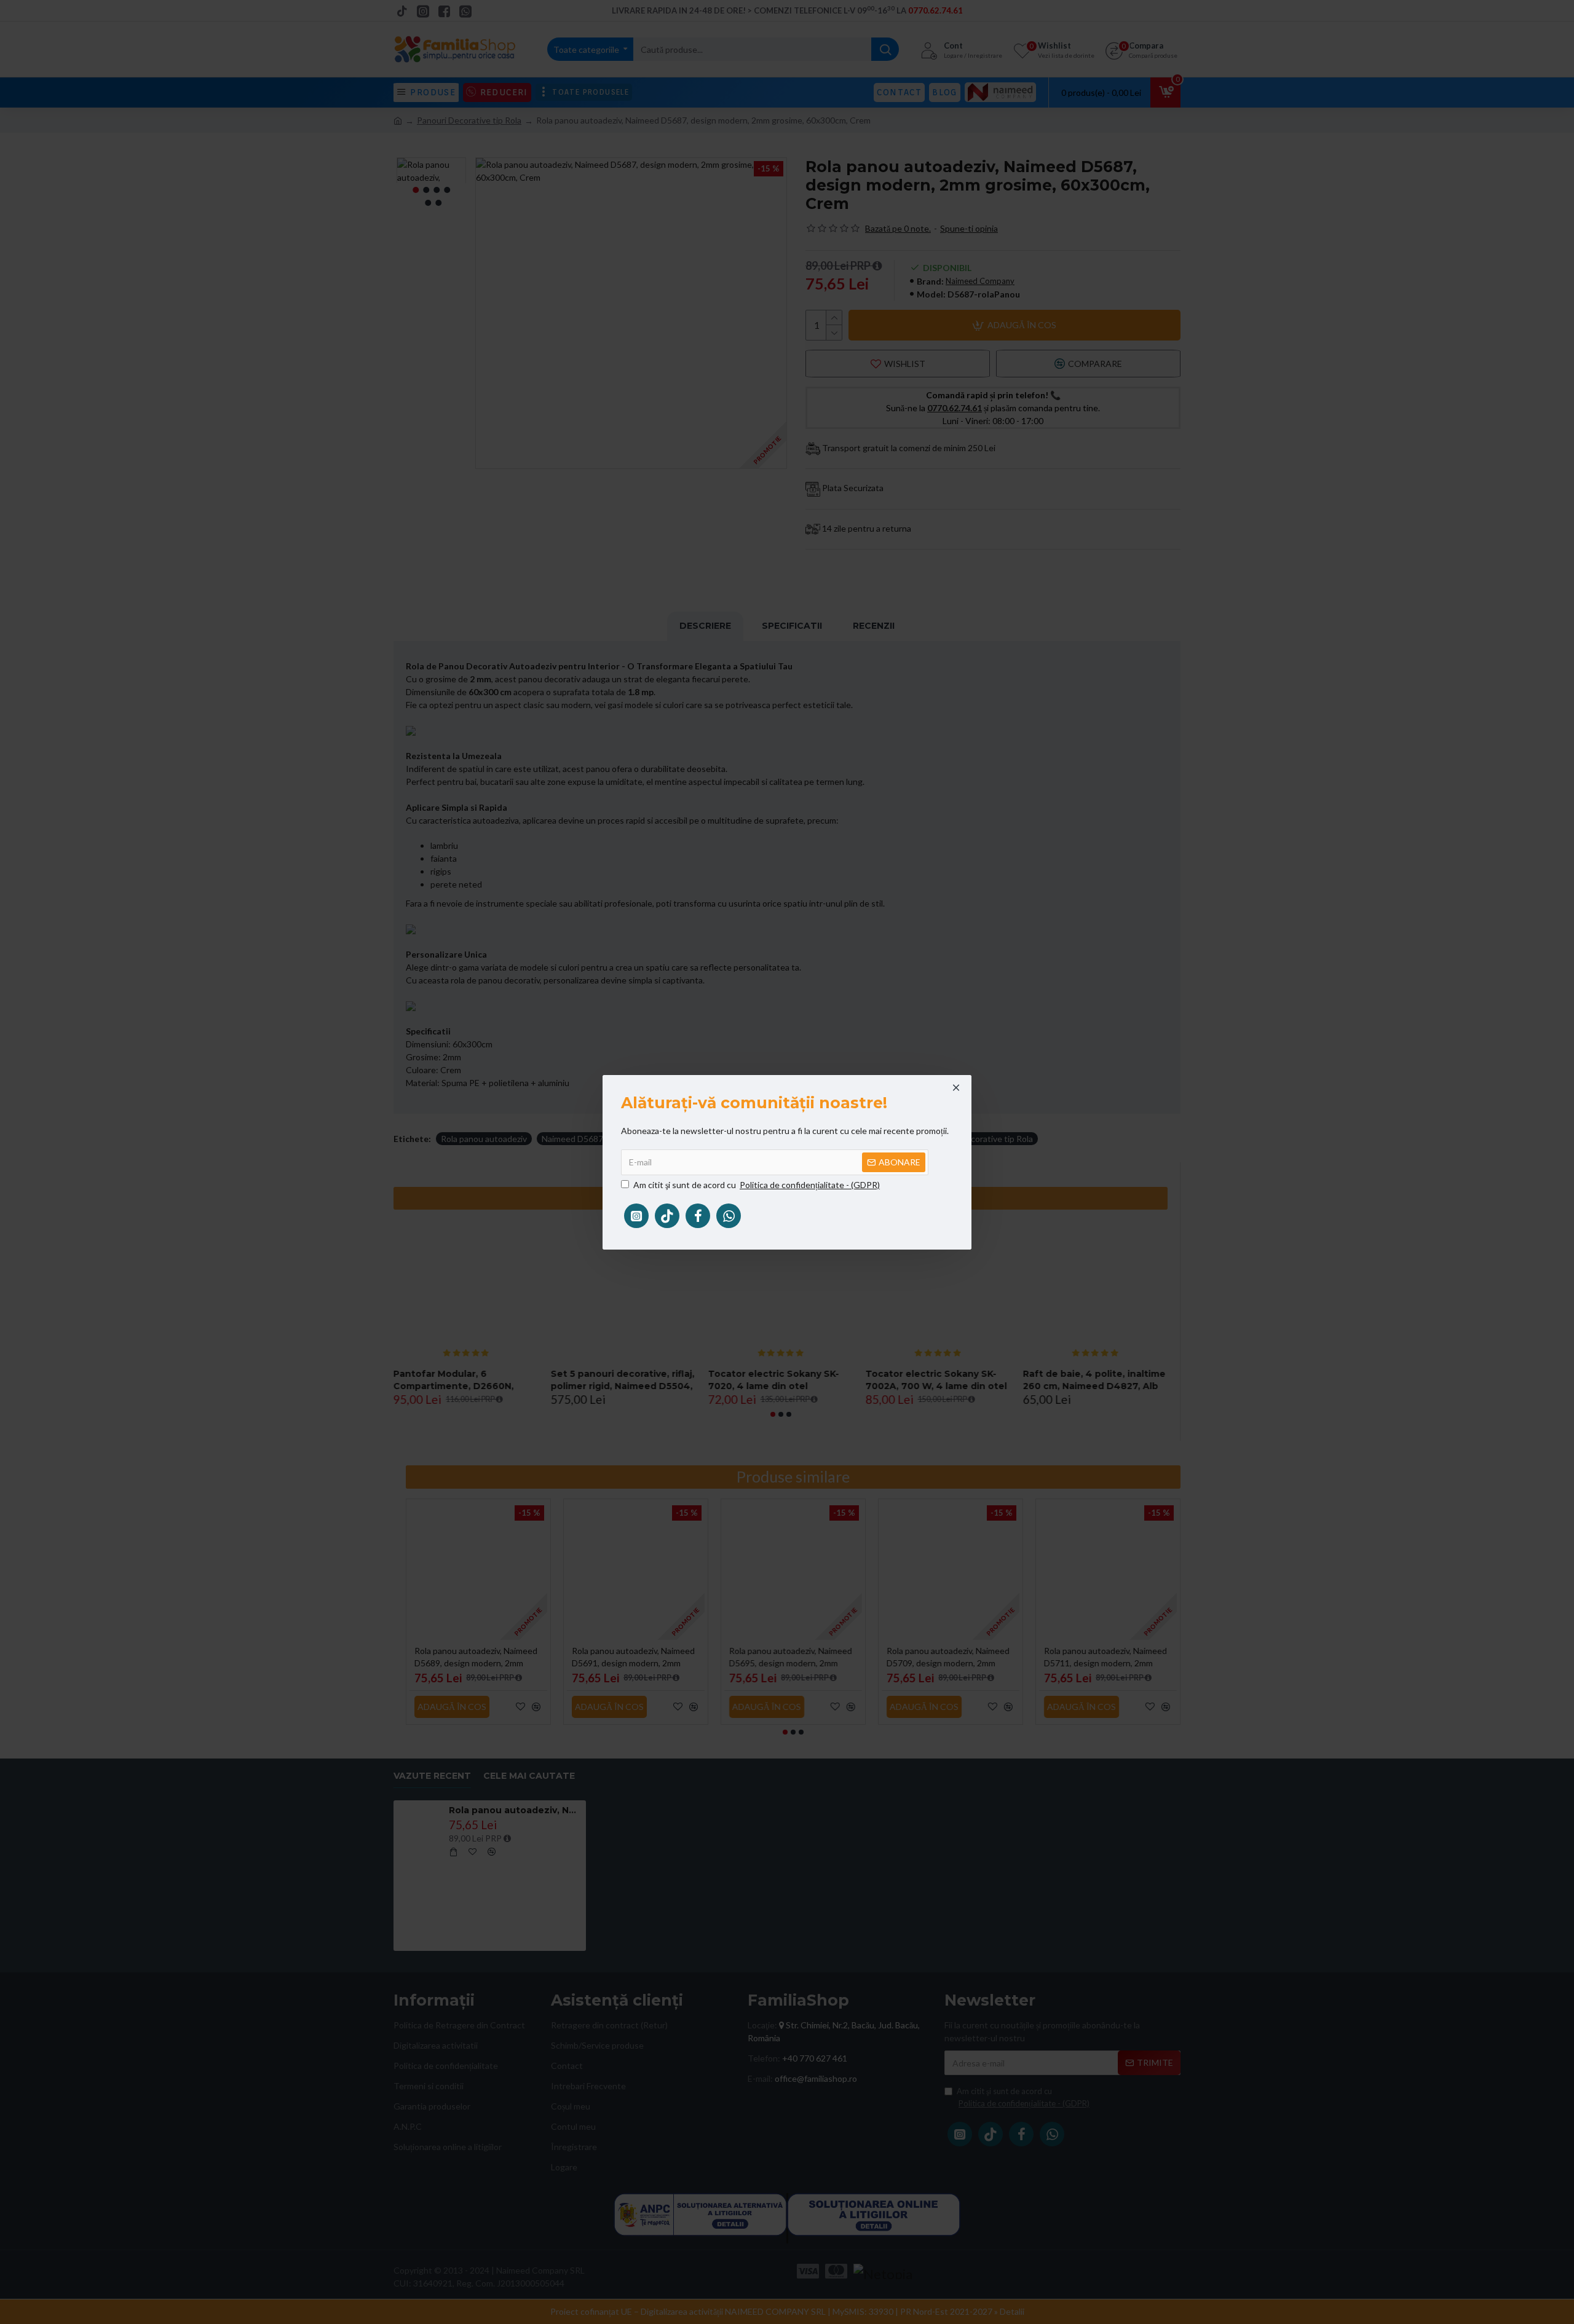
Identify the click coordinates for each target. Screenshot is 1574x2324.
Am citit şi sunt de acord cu (757, 1185)
